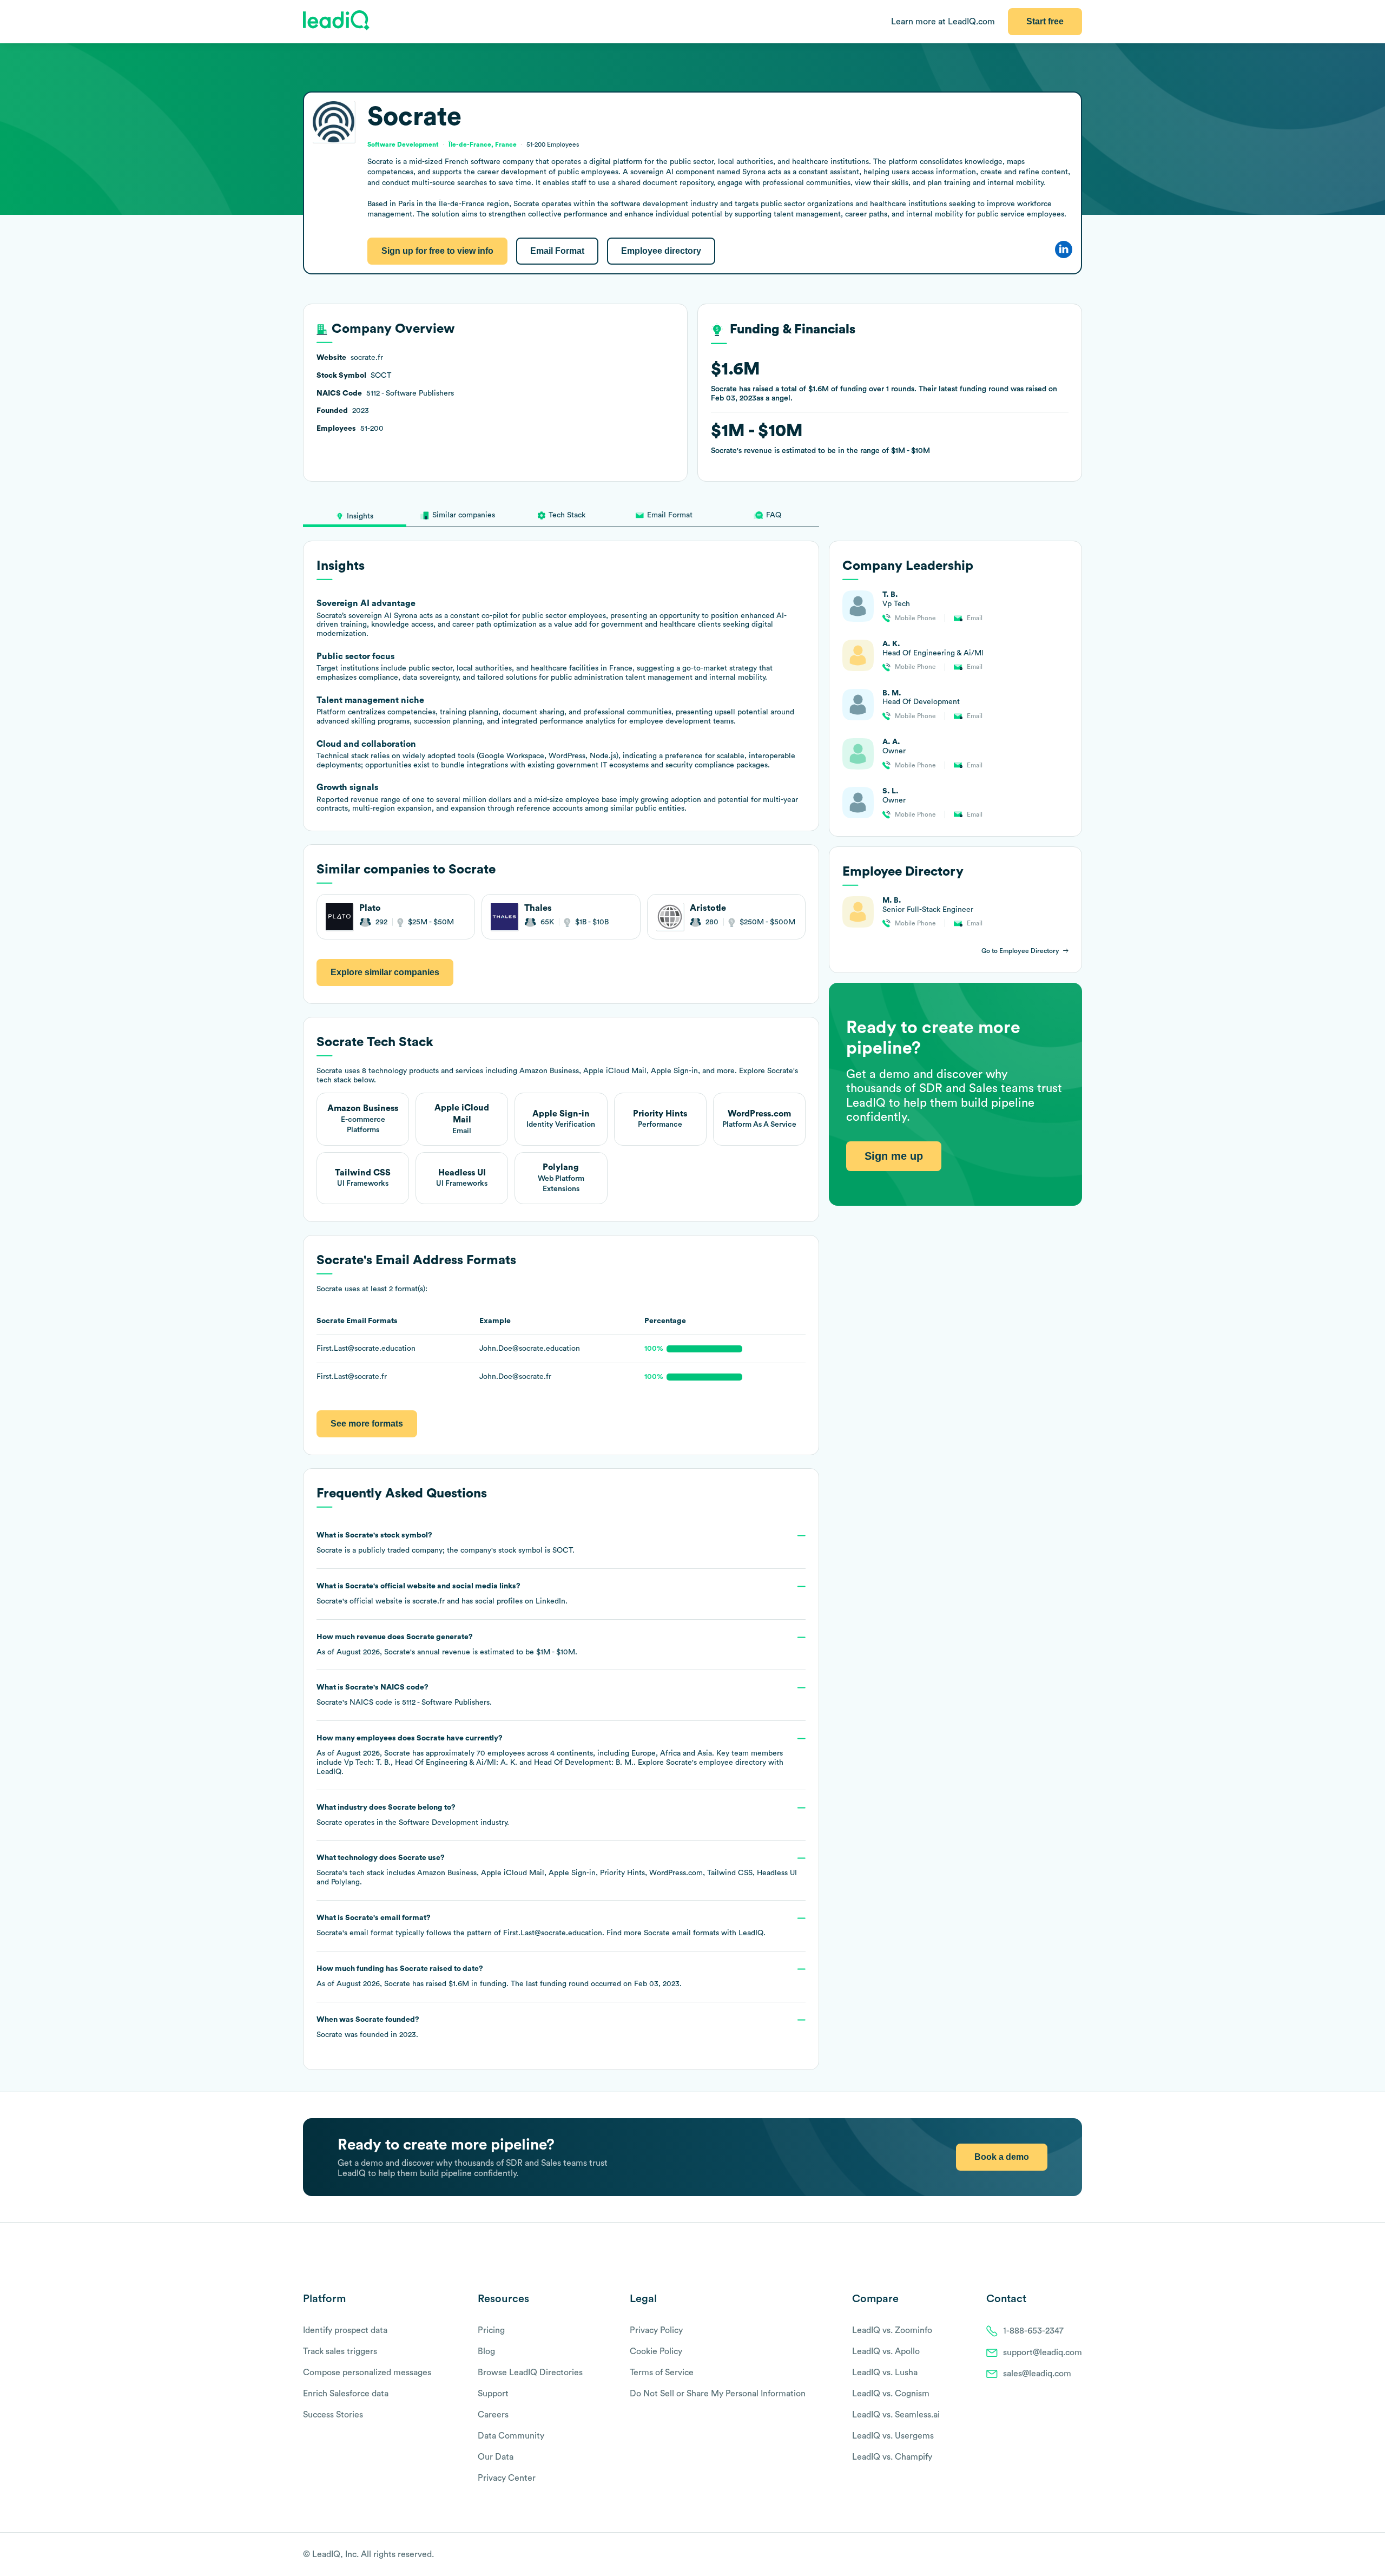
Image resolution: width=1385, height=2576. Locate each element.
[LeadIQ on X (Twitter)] (1058, 2555)
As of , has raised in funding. (499, 1976)
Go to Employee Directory (1020, 951)
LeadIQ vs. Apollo (886, 2351)
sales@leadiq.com (1037, 2374)
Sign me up (894, 1156)
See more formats (367, 1424)
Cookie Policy (656, 2351)
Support (493, 2394)
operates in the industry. (413, 1815)
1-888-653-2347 (1033, 2331)
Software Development (438, 1823)
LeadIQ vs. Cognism (891, 2394)
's (404, 1695)
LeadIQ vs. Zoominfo (892, 2330)
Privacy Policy (656, 2330)
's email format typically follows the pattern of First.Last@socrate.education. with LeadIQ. (541, 1926)
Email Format (557, 251)
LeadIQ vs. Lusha (885, 2373)
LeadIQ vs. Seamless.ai (896, 2415)
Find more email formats (663, 1933)
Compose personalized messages (367, 2373)
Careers (493, 2415)
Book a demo (1002, 2157)
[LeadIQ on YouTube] (1077, 2555)
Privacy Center (507, 2478)
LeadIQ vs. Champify (892, 2457)
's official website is (442, 1594)
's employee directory (716, 1763)
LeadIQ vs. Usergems (893, 2436)
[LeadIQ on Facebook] (1051, 2555)
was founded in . (368, 2027)
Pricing (491, 2330)
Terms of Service (662, 2373)
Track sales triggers (340, 2351)
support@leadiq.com (1043, 2352)
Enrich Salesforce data (346, 2394)
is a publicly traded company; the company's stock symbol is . (446, 1543)
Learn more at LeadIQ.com (943, 22)
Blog (486, 2351)
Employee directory (661, 251)
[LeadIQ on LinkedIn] (1067, 2555)
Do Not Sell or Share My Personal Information (718, 2394)
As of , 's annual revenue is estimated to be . (447, 1645)
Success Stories (333, 2415)
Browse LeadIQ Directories (530, 2373)
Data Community (511, 2436)
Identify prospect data (345, 2330)
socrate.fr (428, 1601)
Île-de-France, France (483, 144)
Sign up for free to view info (437, 251)
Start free (1045, 21)
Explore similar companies (385, 972)
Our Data (496, 2457)
